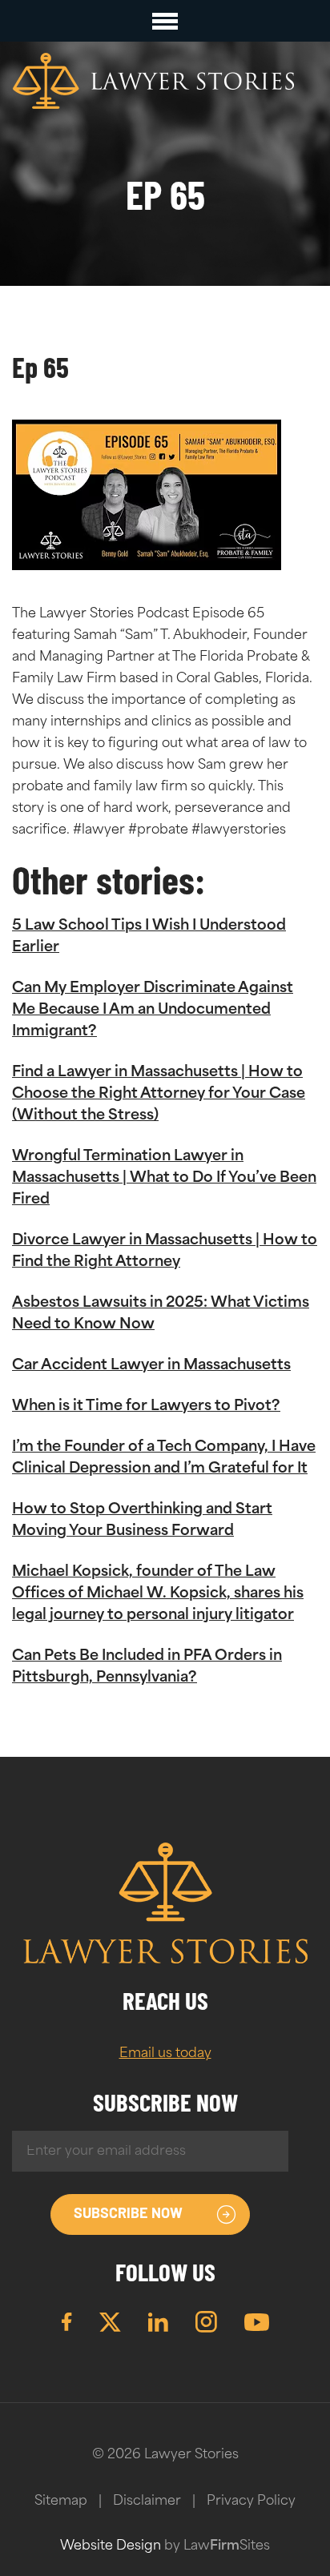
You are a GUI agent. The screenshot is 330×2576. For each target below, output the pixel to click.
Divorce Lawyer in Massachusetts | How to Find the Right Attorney (165, 1252)
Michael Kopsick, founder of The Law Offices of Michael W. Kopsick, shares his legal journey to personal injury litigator (158, 1594)
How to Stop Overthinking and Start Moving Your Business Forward (142, 1521)
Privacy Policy (251, 2502)
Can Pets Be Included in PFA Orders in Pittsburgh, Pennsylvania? (147, 1668)
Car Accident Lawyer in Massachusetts (151, 1366)
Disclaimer (147, 2502)
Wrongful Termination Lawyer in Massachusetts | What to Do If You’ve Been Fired (164, 1179)
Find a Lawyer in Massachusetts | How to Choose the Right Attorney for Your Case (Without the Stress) (159, 1095)
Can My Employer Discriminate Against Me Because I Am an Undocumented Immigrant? (153, 1011)
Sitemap (61, 2502)
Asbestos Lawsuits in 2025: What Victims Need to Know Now (161, 1314)
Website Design (111, 2546)
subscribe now (128, 2215)
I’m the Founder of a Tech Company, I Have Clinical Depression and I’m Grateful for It (164, 1459)
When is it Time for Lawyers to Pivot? (146, 1407)
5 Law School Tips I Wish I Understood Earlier (149, 937)
